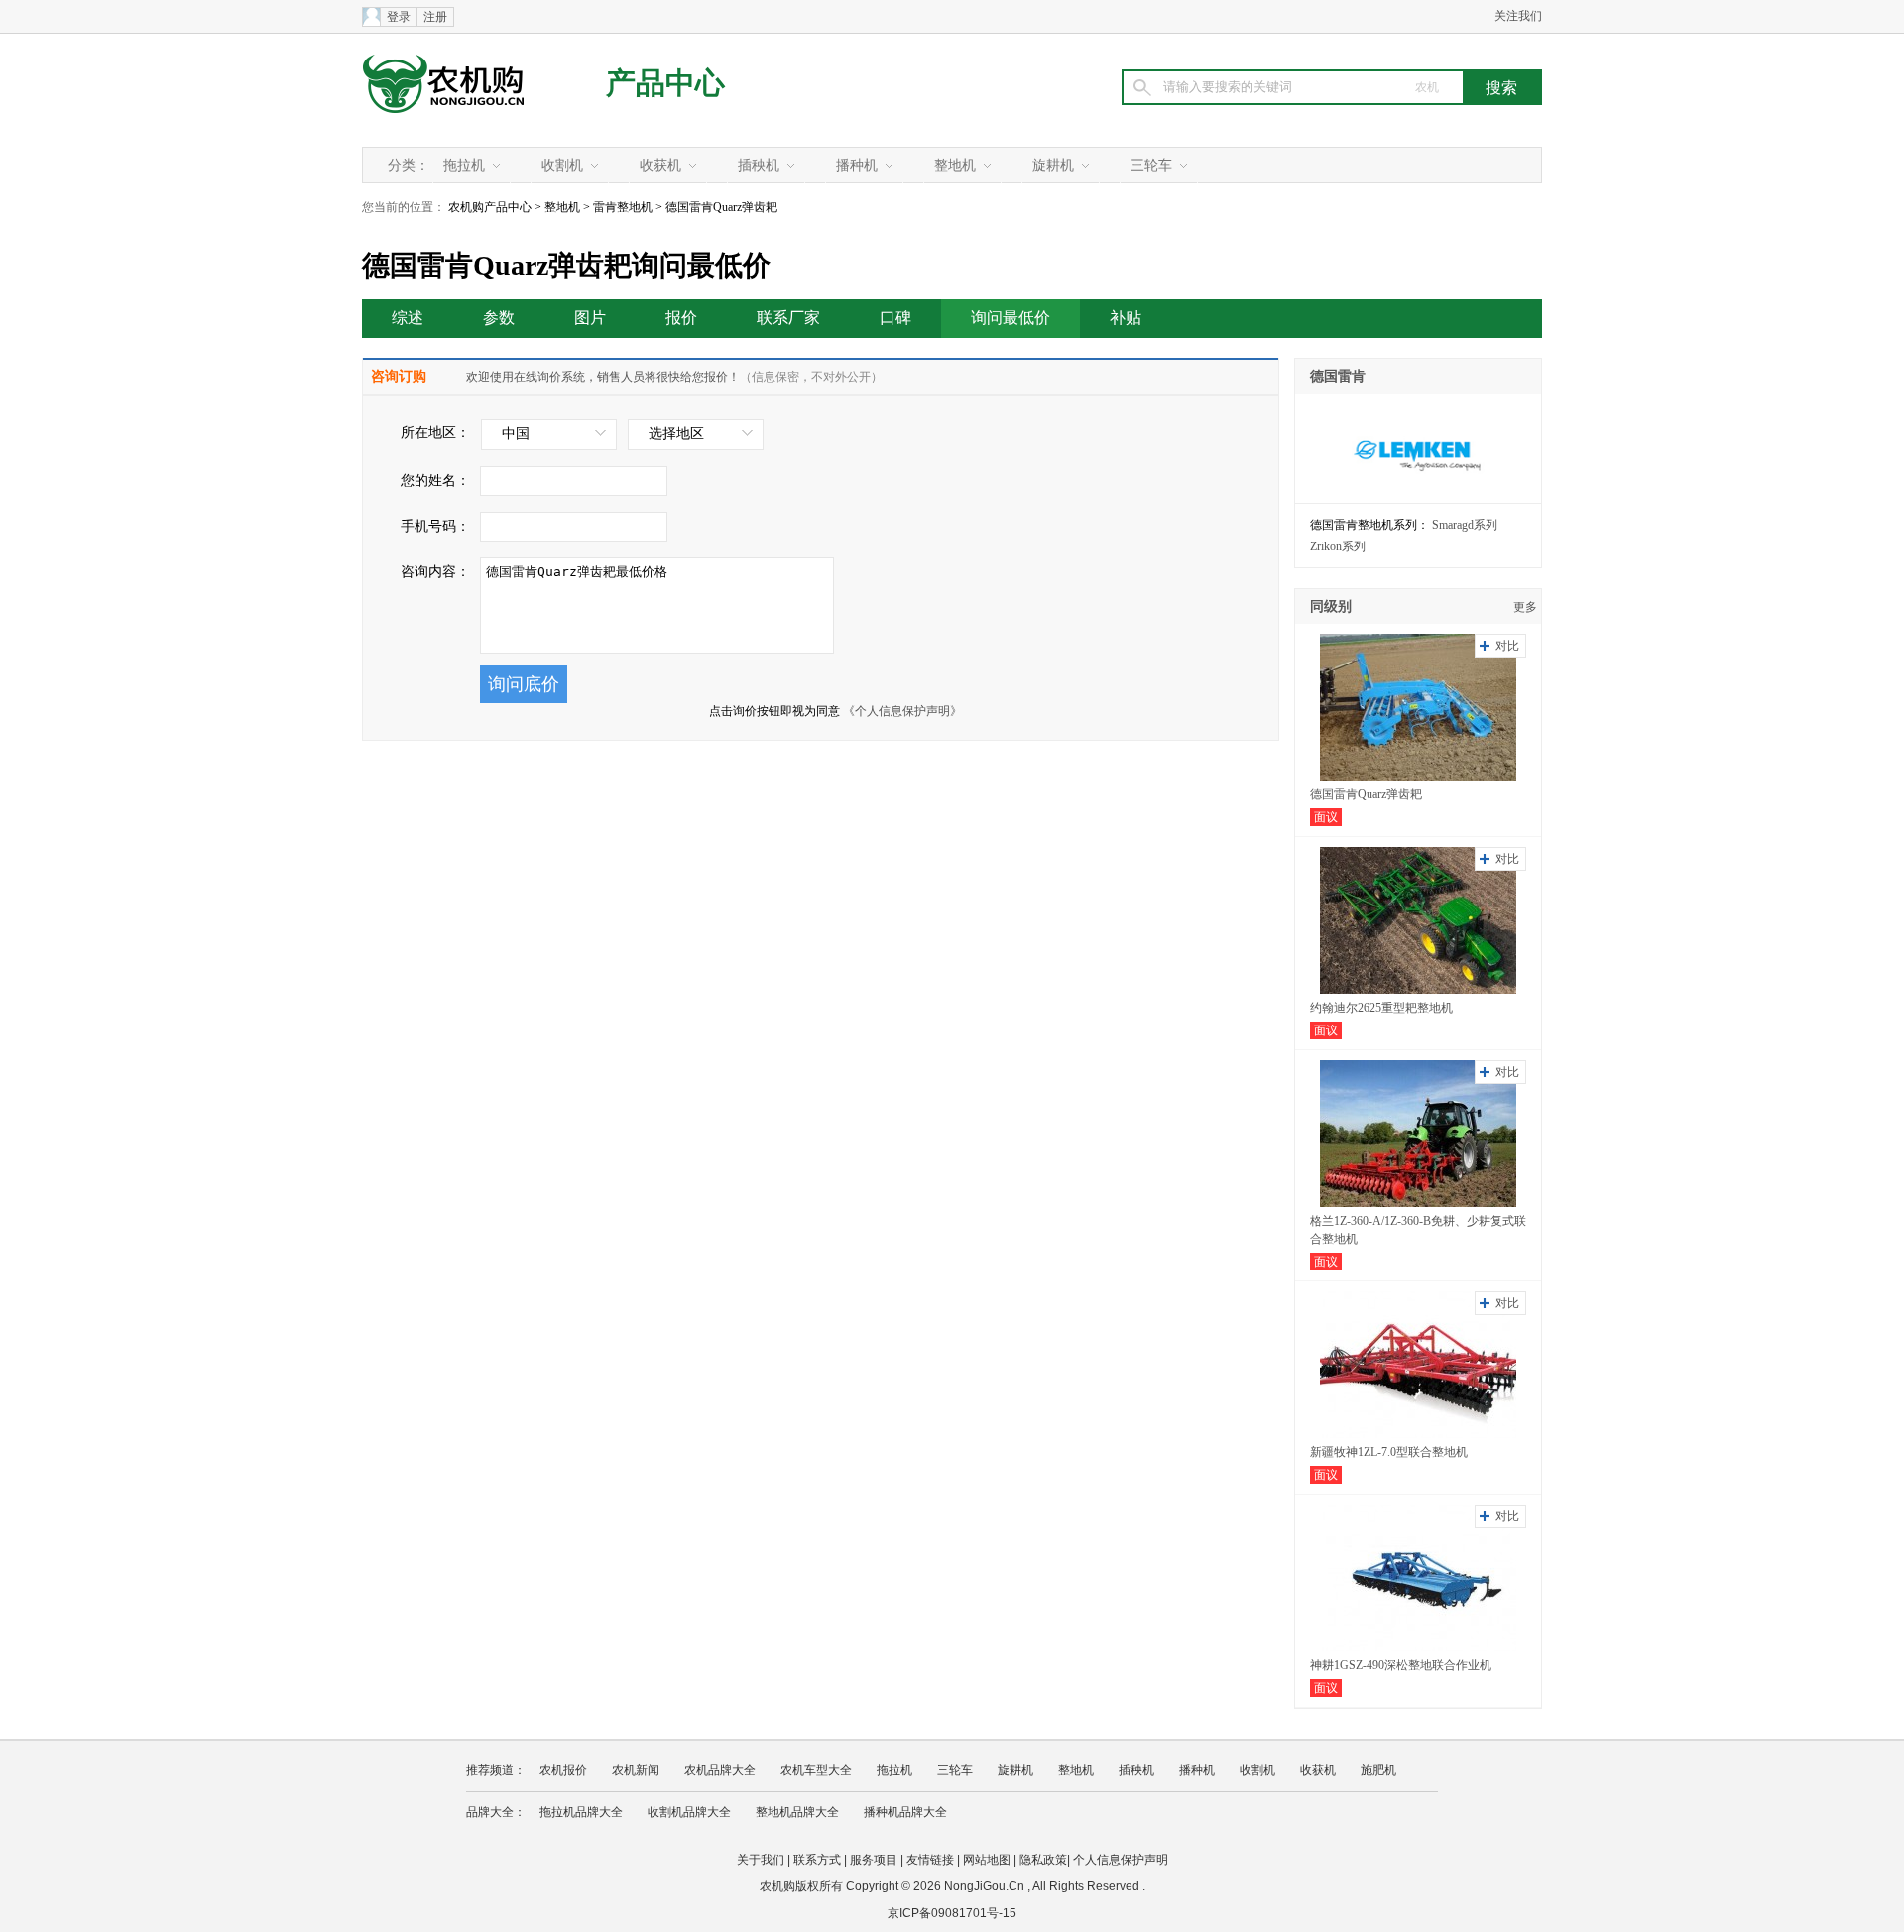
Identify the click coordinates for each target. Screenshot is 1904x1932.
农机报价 (563, 1770)
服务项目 (874, 1860)
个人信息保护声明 (1121, 1860)
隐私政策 (1043, 1860)
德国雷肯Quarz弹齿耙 (1366, 794)
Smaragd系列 (1465, 525)
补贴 (1126, 318)
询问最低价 (1011, 318)
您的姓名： (435, 481)
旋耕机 (1053, 165)
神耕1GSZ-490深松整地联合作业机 (1401, 1665)
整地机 (955, 165)
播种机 (857, 165)
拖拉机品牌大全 (581, 1812)
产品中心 (665, 83)
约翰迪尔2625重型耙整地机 (1381, 1008)
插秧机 (759, 165)
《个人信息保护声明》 (902, 711)
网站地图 (987, 1860)
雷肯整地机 (623, 207)
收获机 (660, 165)
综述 (408, 318)
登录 (399, 17)
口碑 (895, 318)
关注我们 (1518, 16)
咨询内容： (435, 572)
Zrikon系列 (1338, 546)
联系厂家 (788, 318)
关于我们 (761, 1860)
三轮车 (1151, 165)
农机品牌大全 (720, 1770)
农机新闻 (636, 1770)
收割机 (562, 165)
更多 (1525, 607)
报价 (681, 318)
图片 (590, 318)
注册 (435, 17)
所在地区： (435, 433)
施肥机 (1378, 1770)
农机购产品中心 (490, 207)
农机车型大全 (816, 1770)
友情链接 (930, 1860)
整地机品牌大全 (797, 1812)
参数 (499, 318)
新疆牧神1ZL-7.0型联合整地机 (1389, 1452)
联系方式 (817, 1860)
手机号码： (435, 526)
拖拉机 (464, 165)
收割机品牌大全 (689, 1812)
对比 (1507, 646)
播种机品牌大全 (905, 1812)
